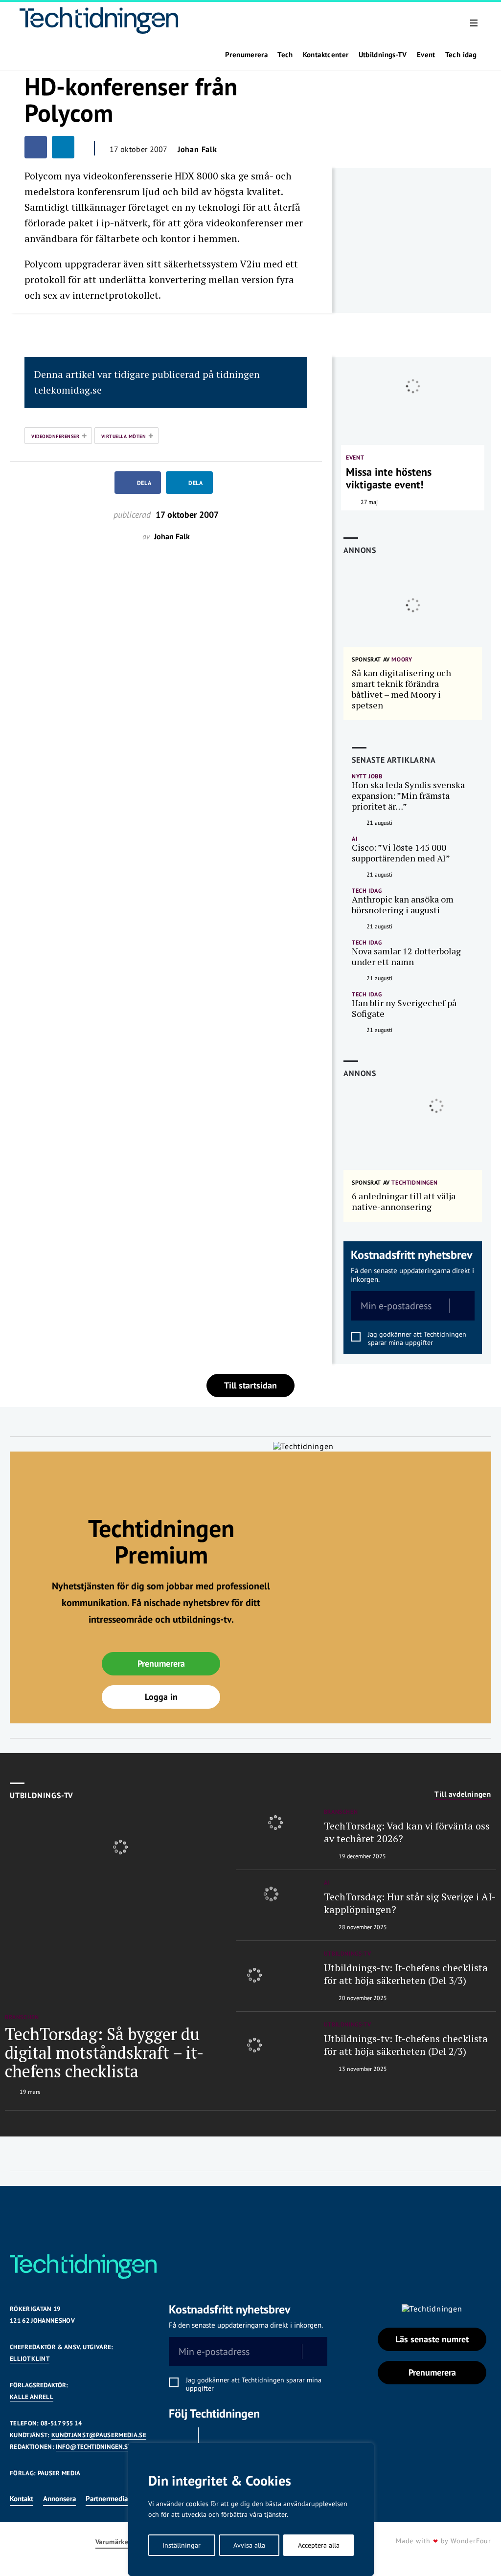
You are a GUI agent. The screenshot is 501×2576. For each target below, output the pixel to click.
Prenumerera (246, 55)
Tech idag (461, 55)
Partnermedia (107, 2499)
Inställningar (182, 2545)
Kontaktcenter (326, 55)
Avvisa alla (249, 2545)
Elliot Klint (30, 2359)
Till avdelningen (463, 1794)
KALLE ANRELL (32, 2397)
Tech (285, 55)
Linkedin (216, 2440)
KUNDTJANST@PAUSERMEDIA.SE (99, 2435)
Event (426, 55)
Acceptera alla (319, 2545)
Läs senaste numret (432, 2339)
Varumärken (114, 2542)
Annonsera (59, 2499)
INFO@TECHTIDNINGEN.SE (93, 2447)
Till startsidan (250, 1385)
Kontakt (22, 2499)
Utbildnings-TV (383, 55)
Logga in (161, 1697)
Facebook (181, 2440)
